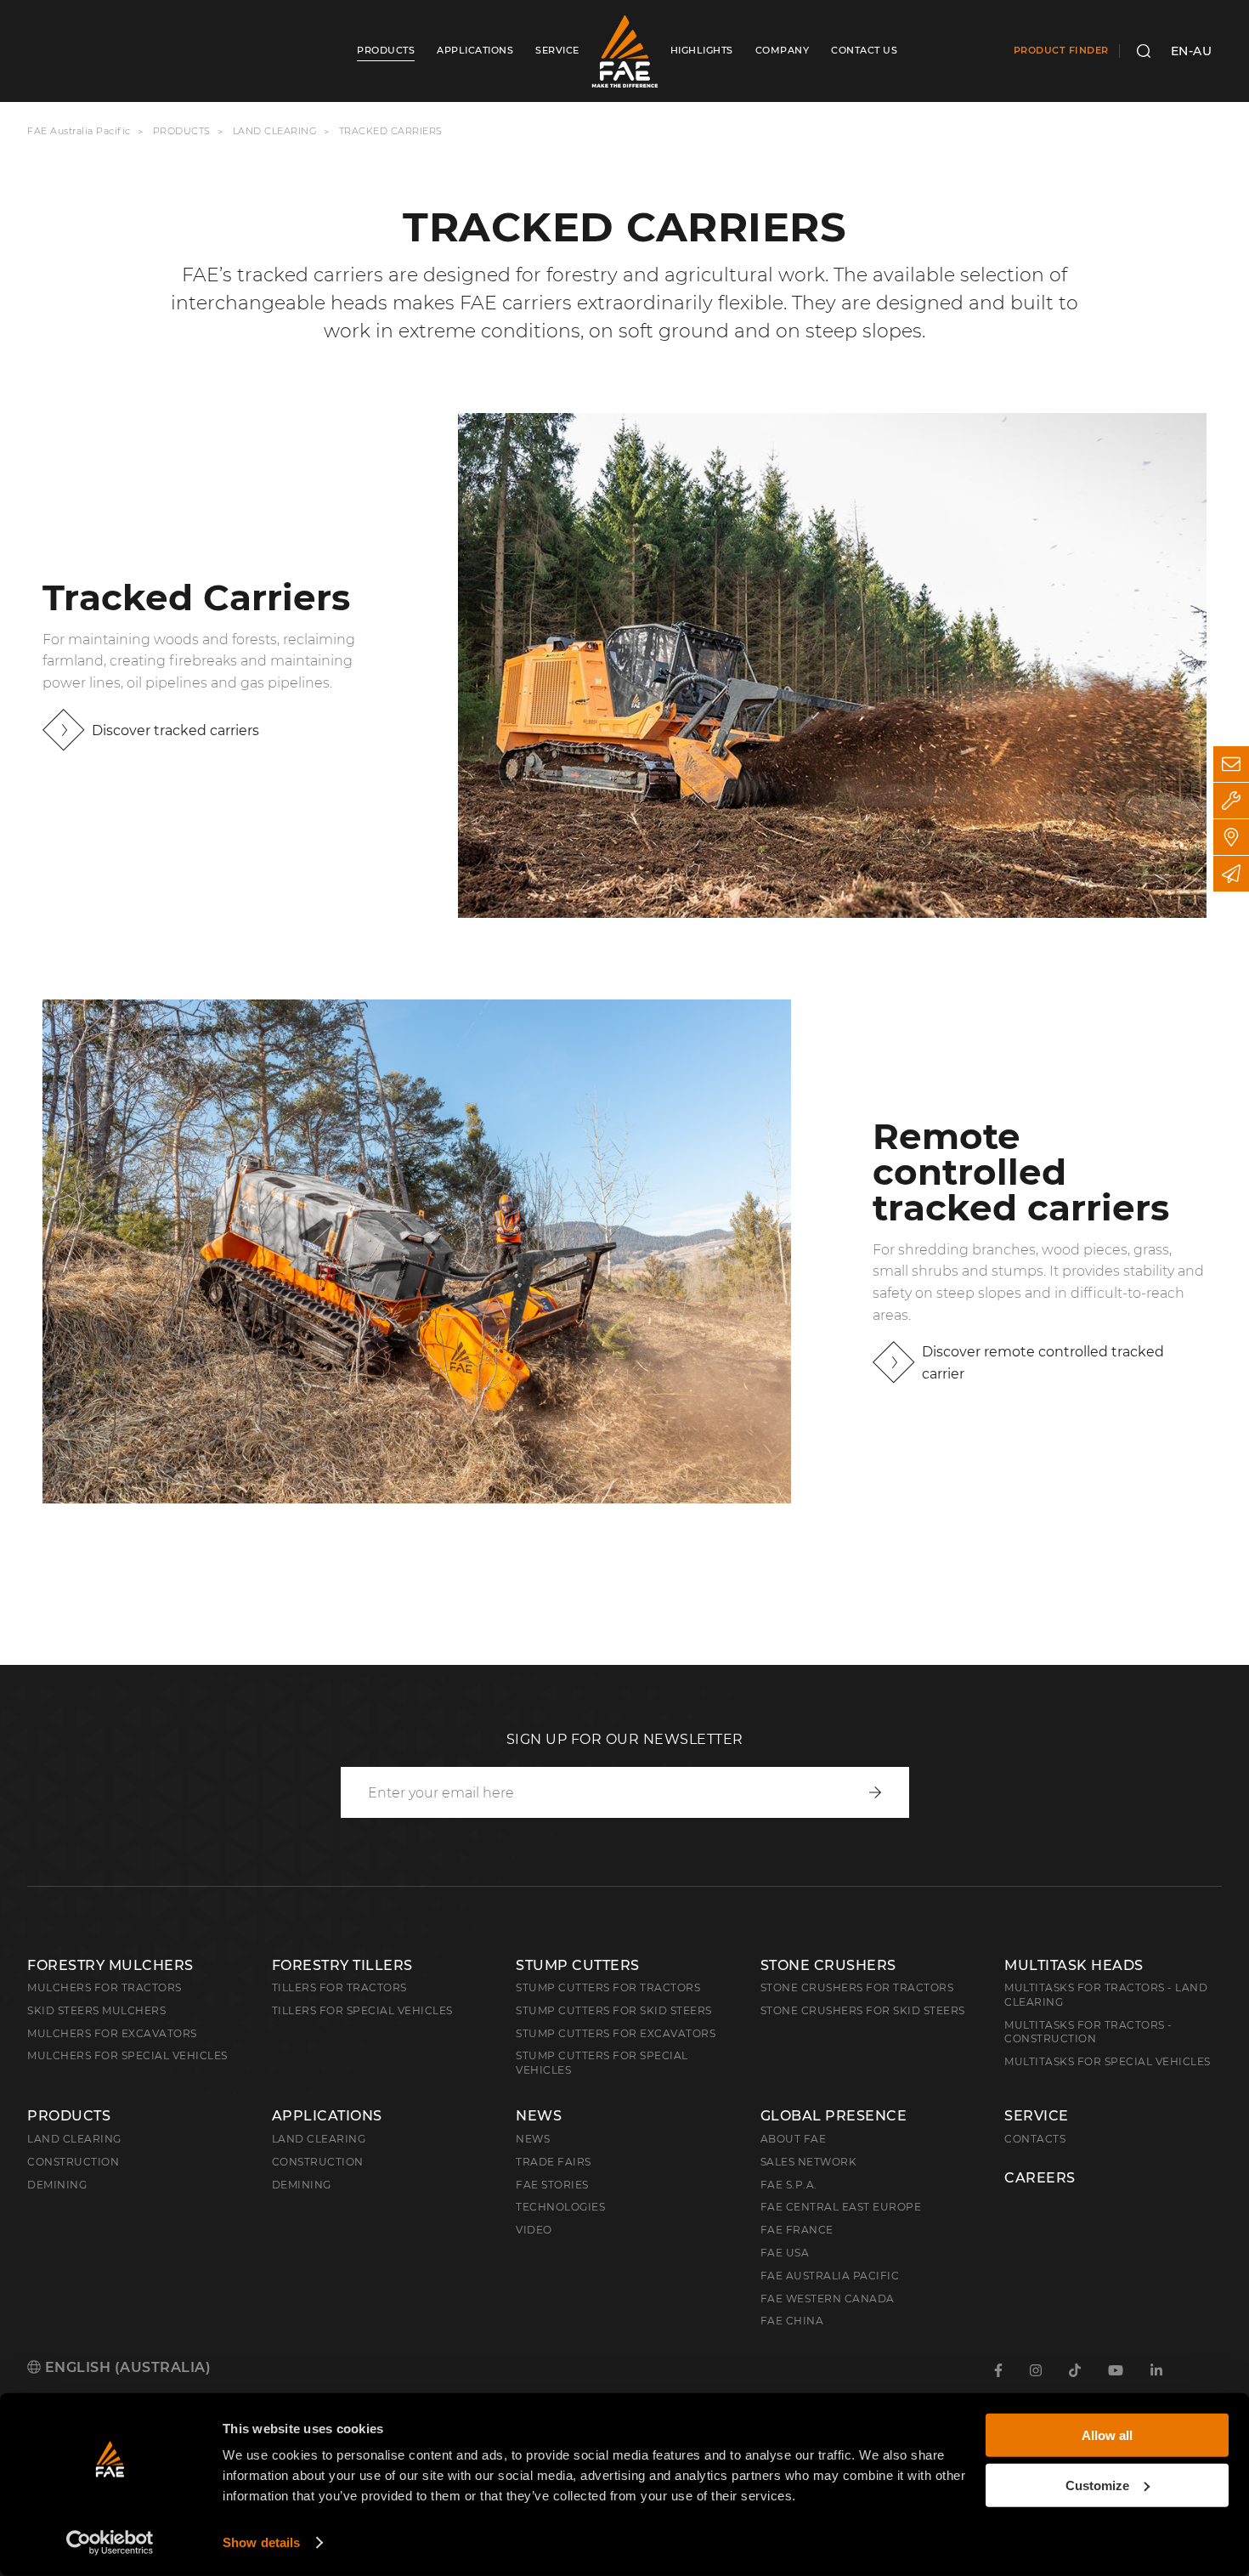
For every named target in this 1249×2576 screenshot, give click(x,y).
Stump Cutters (578, 1965)
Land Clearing (319, 2139)
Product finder (1061, 50)
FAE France (797, 2230)
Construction (73, 2162)
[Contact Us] (1231, 764)
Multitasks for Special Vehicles (1108, 2061)
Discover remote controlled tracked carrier (1043, 1363)
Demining (57, 2185)
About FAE (794, 2139)
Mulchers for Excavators (112, 2033)
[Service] (1231, 801)
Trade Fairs (554, 2162)
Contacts (1035, 2139)
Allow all (1107, 2435)
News (539, 2116)
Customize (1097, 2485)
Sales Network (809, 2162)
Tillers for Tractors (339, 1987)
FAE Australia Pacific (79, 131)
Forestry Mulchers (110, 1965)
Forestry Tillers (342, 1965)
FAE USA (785, 2253)
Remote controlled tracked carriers (1021, 1172)
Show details (261, 2542)
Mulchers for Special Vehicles (127, 2055)
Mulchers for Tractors (105, 1987)
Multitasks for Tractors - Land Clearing (1106, 1995)
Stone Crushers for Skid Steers (863, 2010)
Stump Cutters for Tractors (608, 1987)
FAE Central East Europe (841, 2207)
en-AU (1192, 51)
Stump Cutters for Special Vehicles (602, 2063)
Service (1037, 2116)
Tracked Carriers (196, 597)
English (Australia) (126, 2367)
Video (534, 2230)
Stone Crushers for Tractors (857, 1987)
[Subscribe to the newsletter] (1231, 874)
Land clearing (277, 131)
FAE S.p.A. (789, 2185)
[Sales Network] (1231, 837)
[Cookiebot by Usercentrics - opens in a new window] (110, 2543)
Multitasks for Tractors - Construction (1088, 2032)
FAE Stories (552, 2185)
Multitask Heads (1074, 1965)
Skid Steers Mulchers (96, 2010)
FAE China (792, 2321)
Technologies (560, 2207)
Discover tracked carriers (175, 730)
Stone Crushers (828, 1965)
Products (182, 131)
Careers (1040, 2178)
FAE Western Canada (828, 2299)
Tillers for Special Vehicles (362, 2010)
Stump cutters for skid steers (614, 2010)
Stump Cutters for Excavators (616, 2033)
